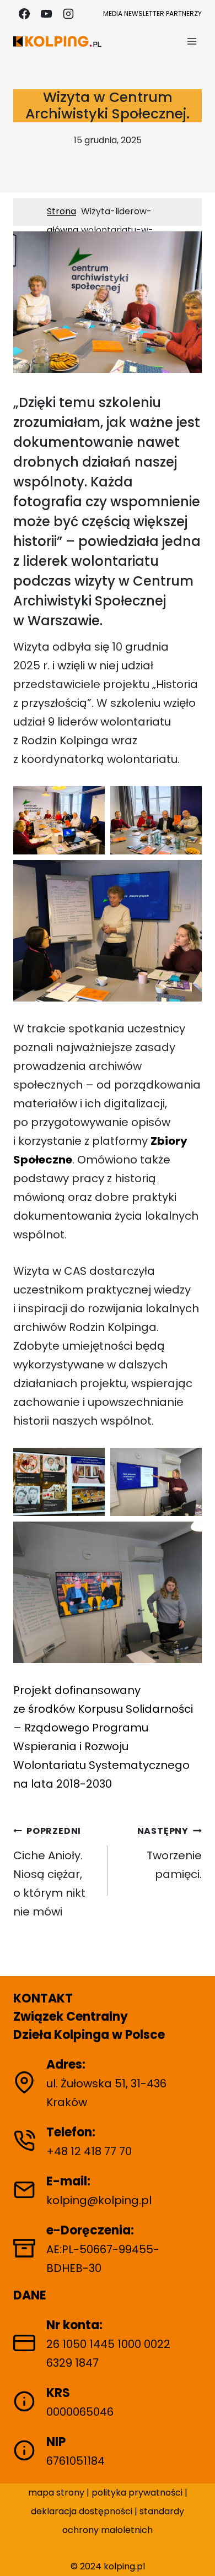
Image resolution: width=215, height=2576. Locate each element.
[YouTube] (46, 14)
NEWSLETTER (144, 13)
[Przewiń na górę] (197, 2553)
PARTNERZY (184, 13)
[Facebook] (24, 14)
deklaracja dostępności (82, 2511)
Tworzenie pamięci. (170, 1853)
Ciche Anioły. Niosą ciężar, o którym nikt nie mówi (49, 1872)
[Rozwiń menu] (192, 41)
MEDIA (113, 13)
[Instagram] (68, 14)
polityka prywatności (138, 2493)
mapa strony (56, 2493)
